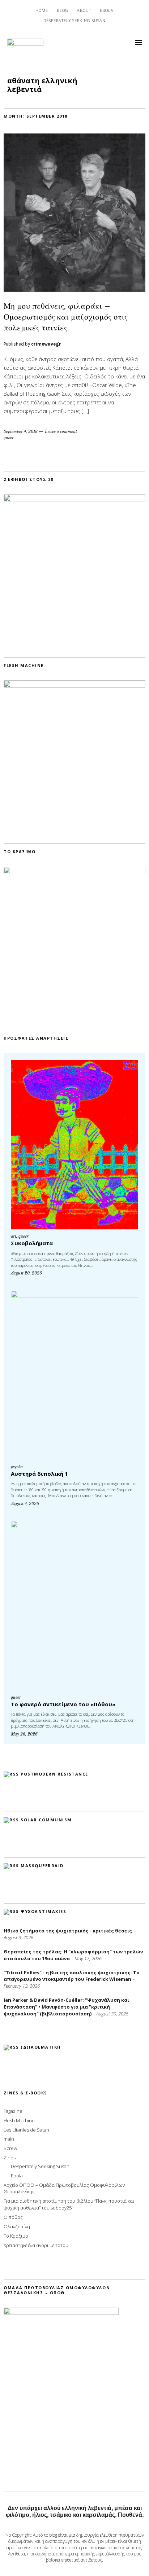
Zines (10, 2158)
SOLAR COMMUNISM (46, 1820)
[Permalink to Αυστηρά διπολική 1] (74, 1375)
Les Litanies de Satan (26, 2130)
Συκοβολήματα (32, 1243)
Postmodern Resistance (54, 1774)
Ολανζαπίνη (17, 2226)
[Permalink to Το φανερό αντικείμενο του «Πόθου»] (74, 1605)
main (9, 2139)
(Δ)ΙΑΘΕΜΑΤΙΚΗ (41, 2047)
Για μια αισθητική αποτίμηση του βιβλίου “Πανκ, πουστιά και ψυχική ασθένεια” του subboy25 (69, 2204)
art (14, 1236)
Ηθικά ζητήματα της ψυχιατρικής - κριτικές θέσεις (68, 1931)
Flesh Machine (19, 2120)
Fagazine (13, 2111)
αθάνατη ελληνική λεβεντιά (42, 85)
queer (9, 438)
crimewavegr (46, 344)
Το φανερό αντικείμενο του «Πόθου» (63, 1704)
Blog (63, 10)
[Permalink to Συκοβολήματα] (74, 1145)
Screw (10, 2148)
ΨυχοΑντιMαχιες (44, 1911)
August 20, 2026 (26, 1273)
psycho (17, 1467)
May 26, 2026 (24, 1734)
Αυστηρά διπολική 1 (39, 1474)
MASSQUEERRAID (42, 1866)
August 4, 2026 (25, 1504)
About (84, 10)
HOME (42, 10)
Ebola (107, 10)
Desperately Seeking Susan (74, 20)
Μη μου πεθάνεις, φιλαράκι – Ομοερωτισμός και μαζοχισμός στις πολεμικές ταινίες (66, 317)
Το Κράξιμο (16, 2236)
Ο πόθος (13, 2217)
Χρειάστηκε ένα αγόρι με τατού (36, 2245)
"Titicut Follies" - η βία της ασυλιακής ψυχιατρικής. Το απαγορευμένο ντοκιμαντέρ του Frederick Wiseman (72, 1976)
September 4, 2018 (21, 431)
